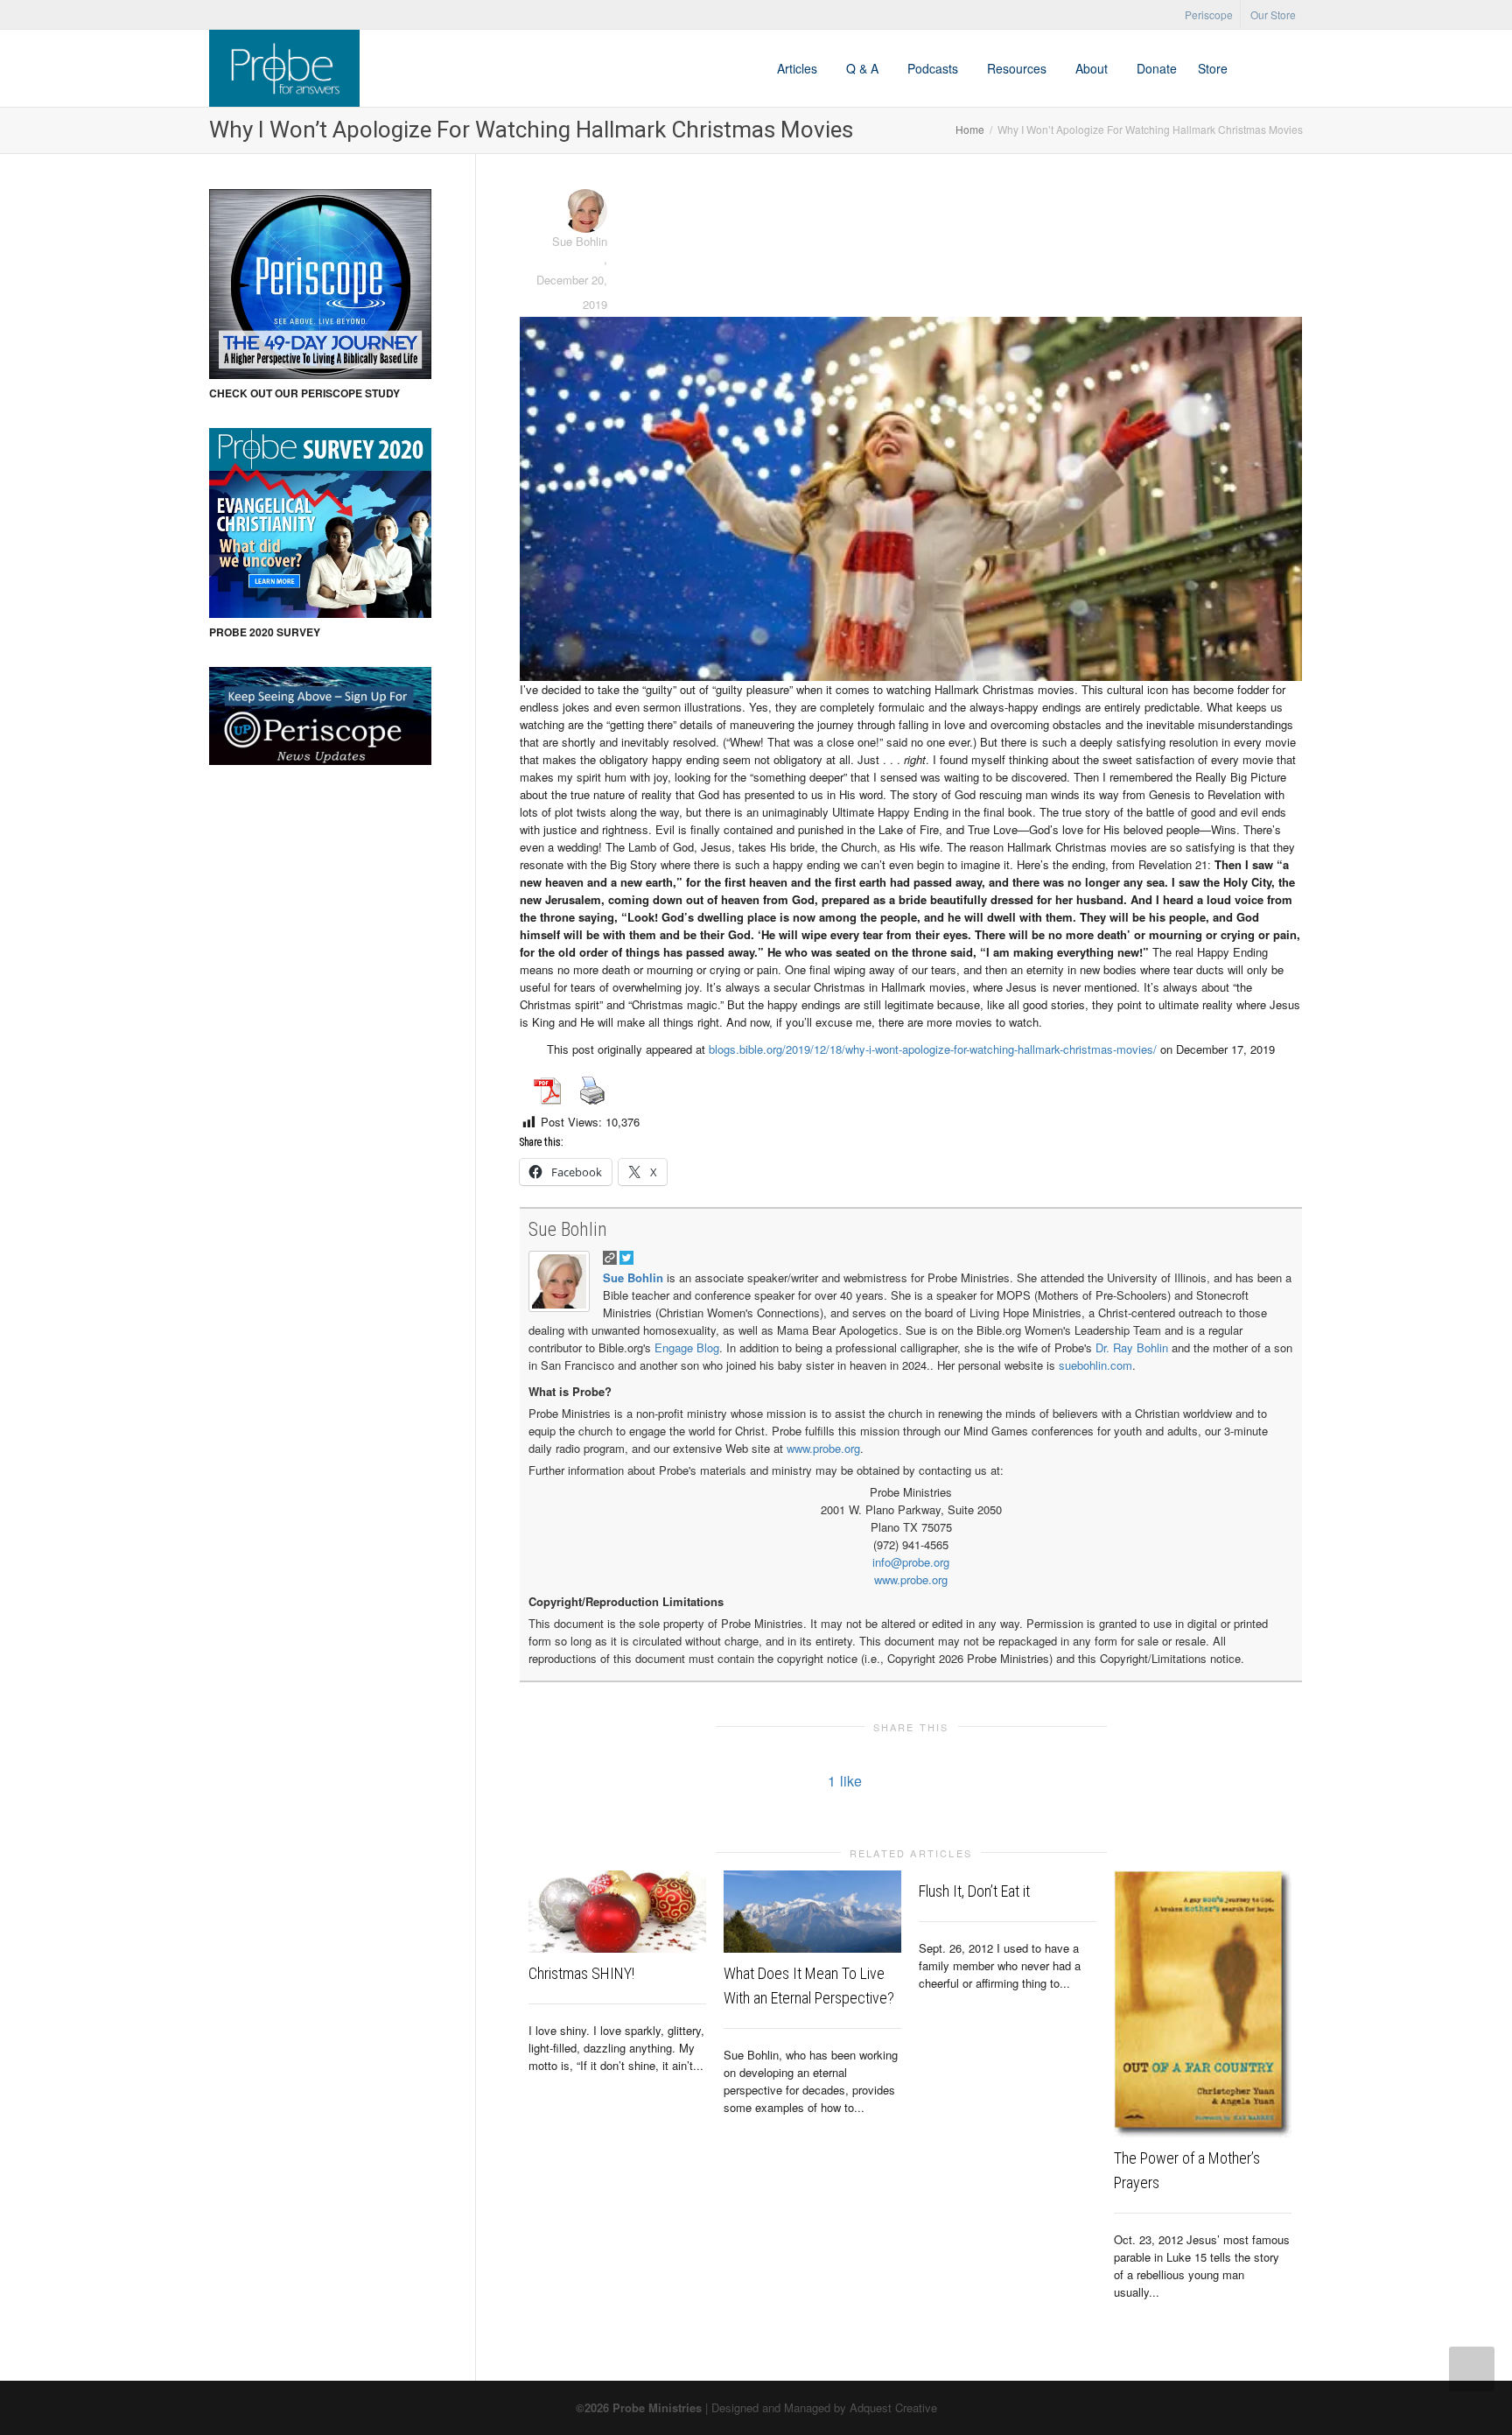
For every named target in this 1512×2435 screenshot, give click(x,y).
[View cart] (1255, 68)
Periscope (1209, 14)
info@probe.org (911, 1562)
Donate (1157, 68)
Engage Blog (687, 1347)
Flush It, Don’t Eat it (974, 1891)
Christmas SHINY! (581, 1973)
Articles (799, 68)
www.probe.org (823, 1448)
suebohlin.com (1095, 1365)
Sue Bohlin (568, 1229)
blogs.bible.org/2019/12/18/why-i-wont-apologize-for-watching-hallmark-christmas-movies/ (933, 1049)
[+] (617, 1912)
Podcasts (934, 68)
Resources (1018, 68)
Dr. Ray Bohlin (1132, 1347)
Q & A (864, 68)
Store (1213, 68)
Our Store (1273, 14)
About (1093, 68)
